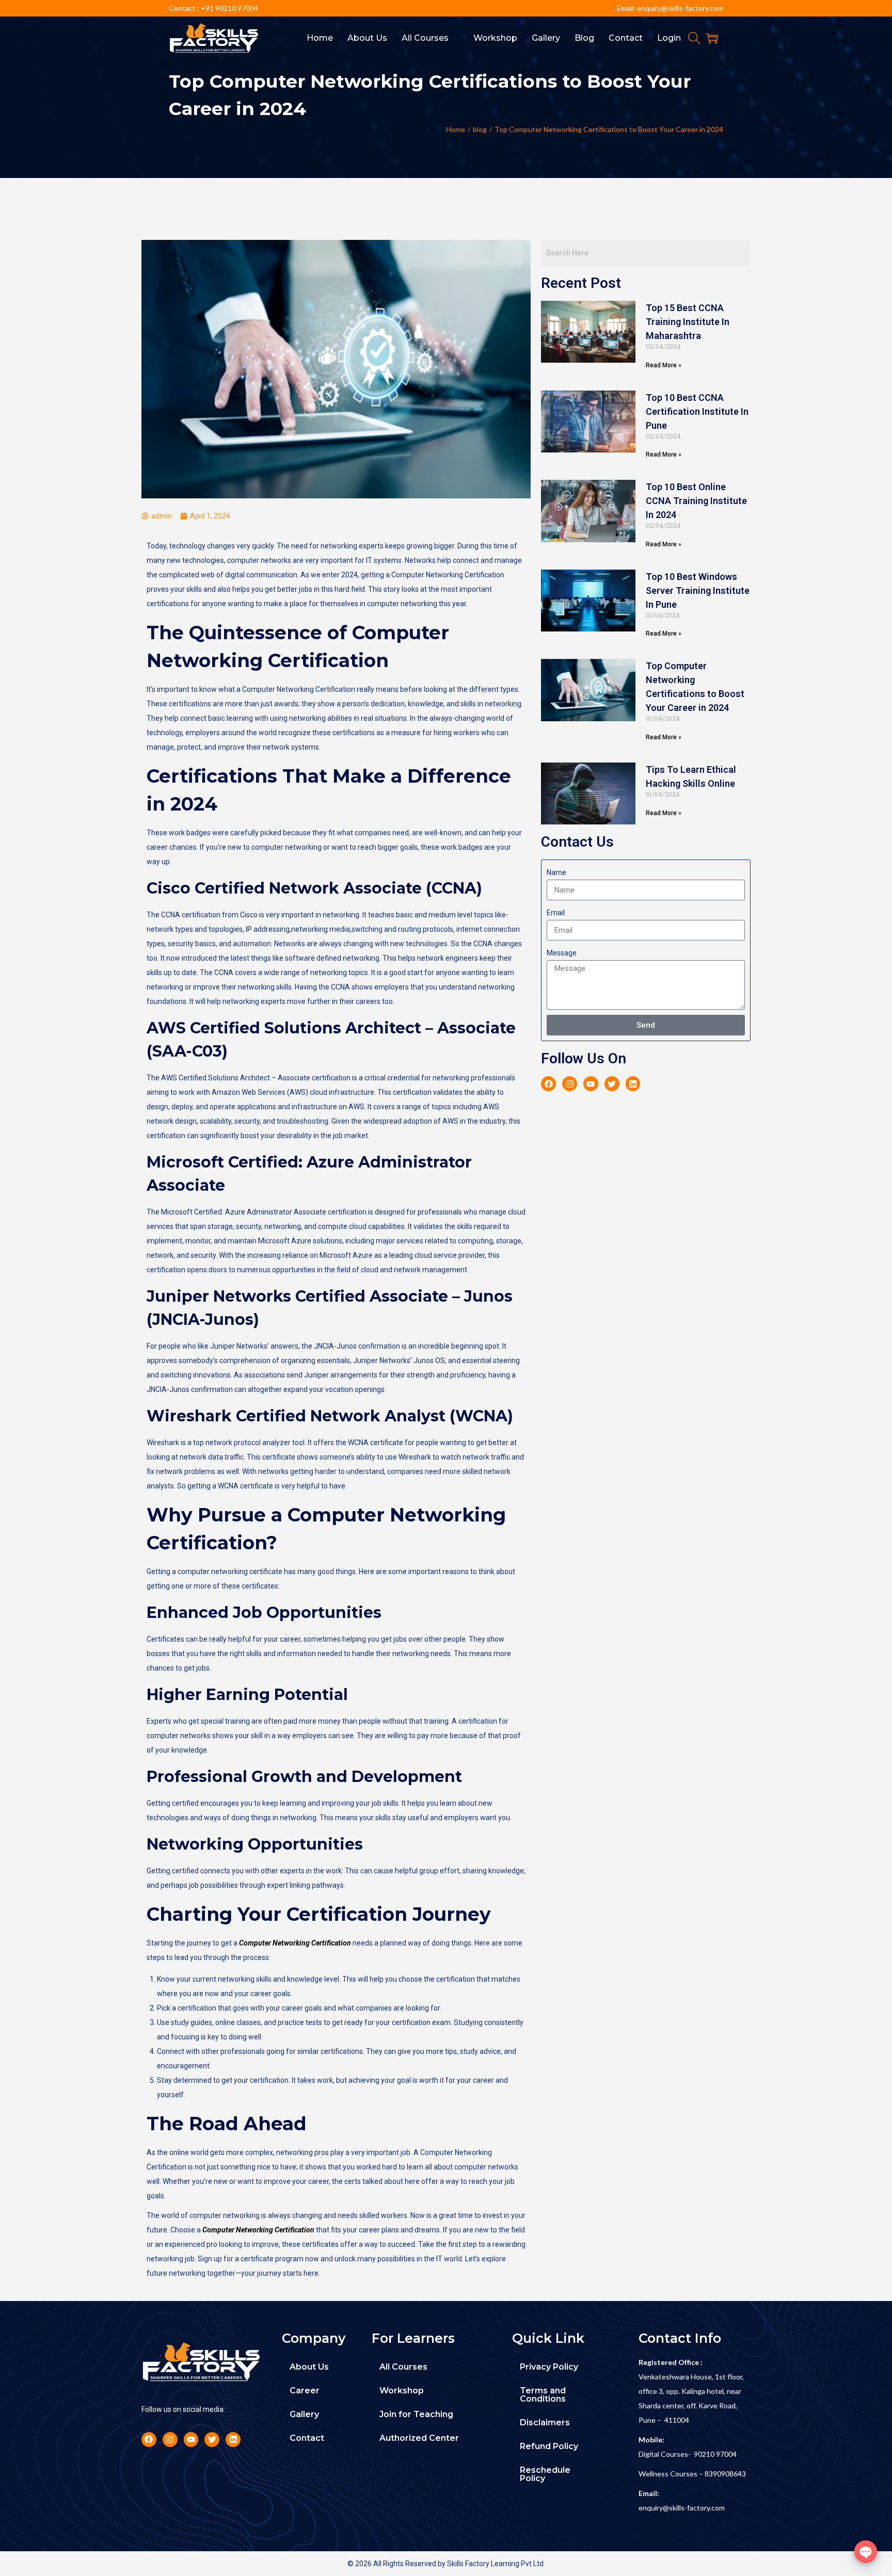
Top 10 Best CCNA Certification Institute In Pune (697, 411)
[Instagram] (570, 1084)
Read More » (664, 365)
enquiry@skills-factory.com (682, 2508)
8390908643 (725, 2474)
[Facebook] (548, 1084)
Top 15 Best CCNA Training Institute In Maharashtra (688, 322)
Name (556, 872)
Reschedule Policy (545, 2474)
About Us (309, 2367)
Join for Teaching (416, 2414)
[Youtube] (591, 1084)
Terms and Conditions (543, 2395)
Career (305, 2391)
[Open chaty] (866, 2552)
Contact (307, 2438)
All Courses (403, 2367)
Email (556, 913)
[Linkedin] (633, 1084)
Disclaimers (545, 2423)
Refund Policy (549, 2446)
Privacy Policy (549, 2367)
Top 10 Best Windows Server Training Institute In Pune (698, 590)
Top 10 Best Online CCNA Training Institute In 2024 (696, 501)
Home (456, 129)
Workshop (402, 2391)
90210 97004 (715, 2454)
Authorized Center (419, 2438)
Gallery (304, 2414)
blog (480, 129)
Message (562, 953)
